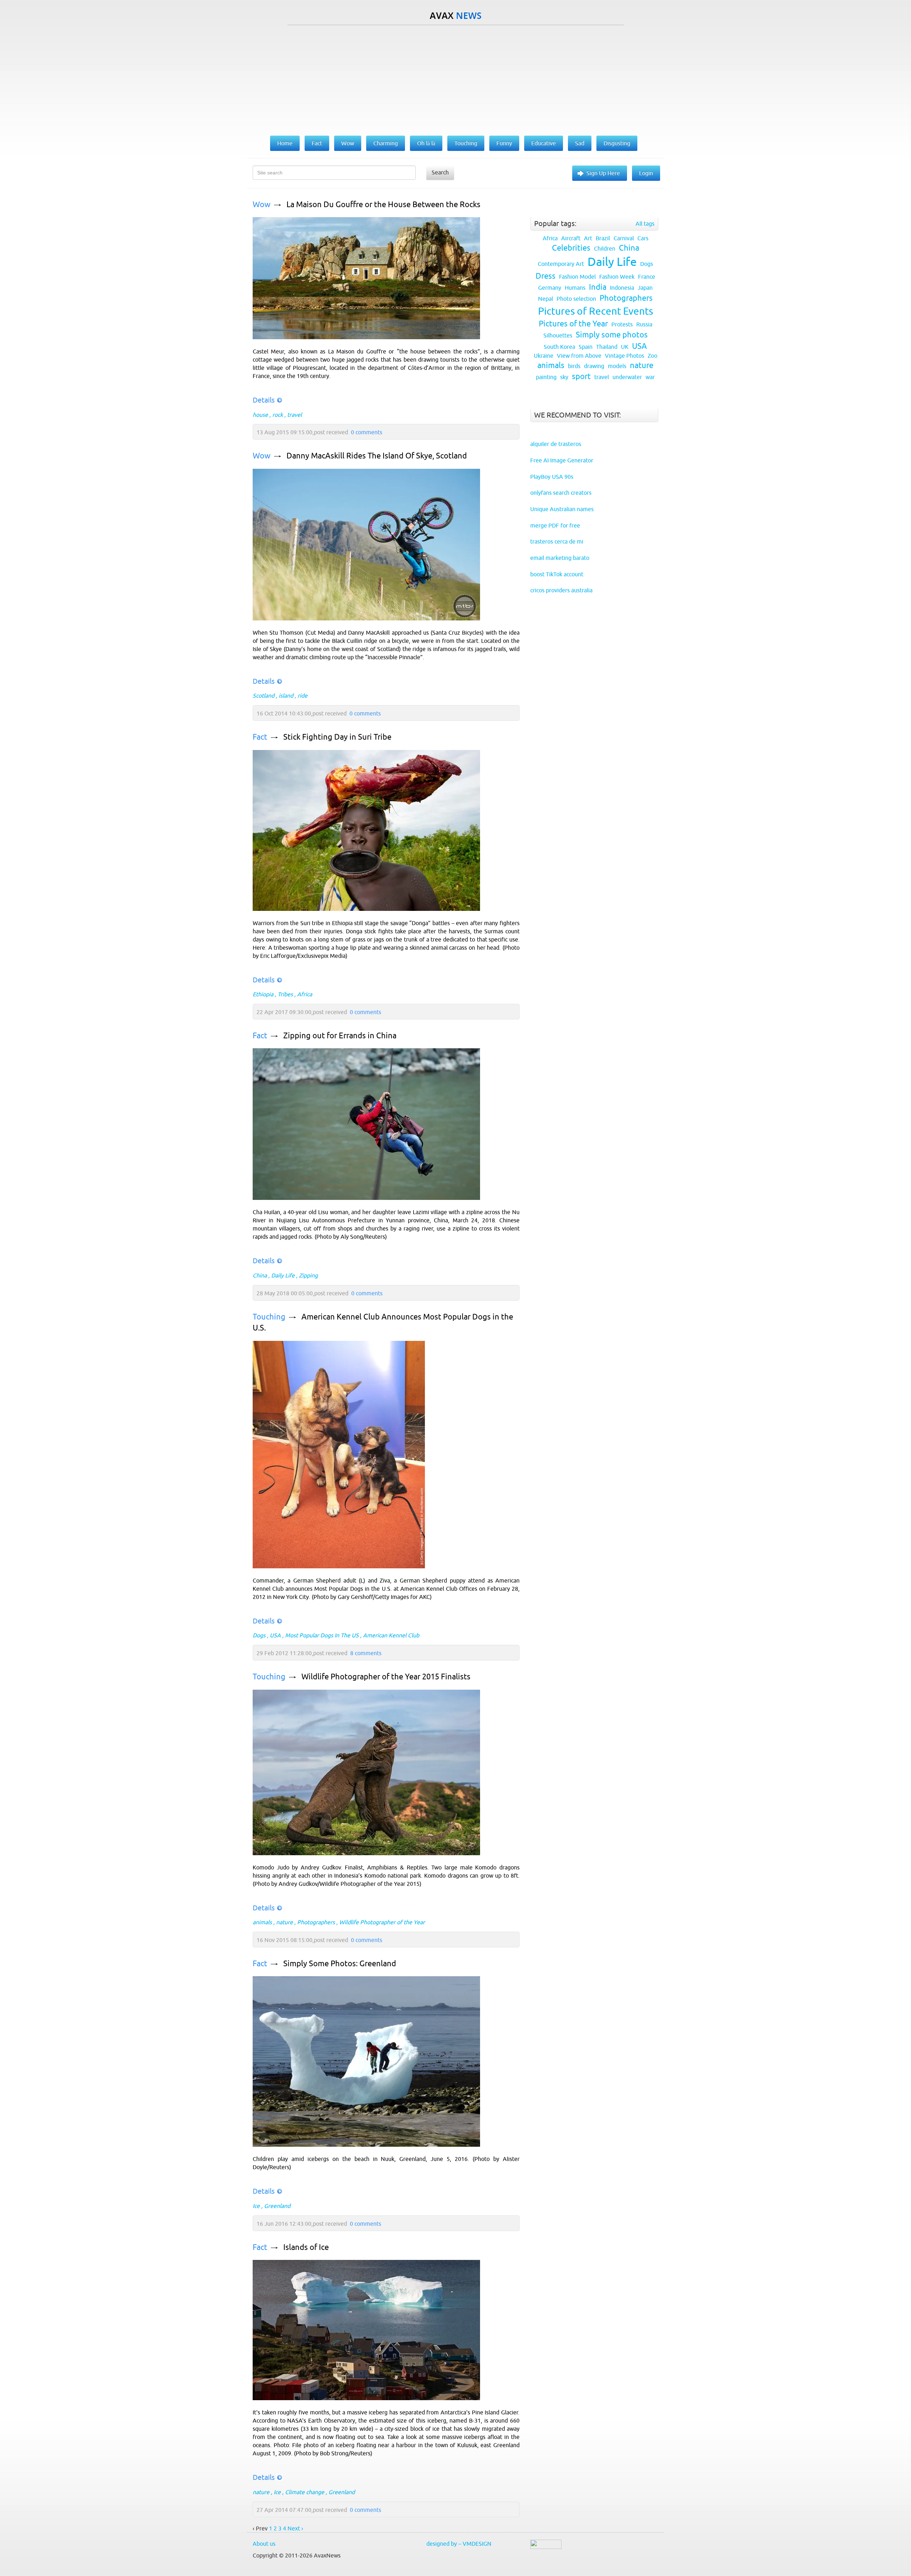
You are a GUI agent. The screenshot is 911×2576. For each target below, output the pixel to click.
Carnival (624, 238)
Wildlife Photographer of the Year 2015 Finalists (386, 1677)
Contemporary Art (561, 264)
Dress (546, 276)
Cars (643, 238)
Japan (645, 288)
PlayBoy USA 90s (552, 477)
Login (646, 173)
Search (440, 172)
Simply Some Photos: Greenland (340, 1964)
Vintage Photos (625, 356)
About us (264, 2544)
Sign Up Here (603, 173)
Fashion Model (577, 277)
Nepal (546, 299)
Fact (260, 737)
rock (278, 415)
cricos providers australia (561, 590)
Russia (644, 324)
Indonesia (622, 288)
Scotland (264, 696)
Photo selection (576, 299)
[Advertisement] (455, 79)
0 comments (367, 432)
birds (574, 366)
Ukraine (544, 356)
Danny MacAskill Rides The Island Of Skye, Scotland (377, 456)
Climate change (305, 2492)
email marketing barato (560, 558)
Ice (256, 2206)
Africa (305, 994)
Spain (586, 347)
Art (588, 238)
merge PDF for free (555, 525)
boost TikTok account (557, 574)
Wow (262, 204)
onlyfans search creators (561, 493)
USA (275, 1635)
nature (285, 1922)
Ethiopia (263, 994)
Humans (575, 288)
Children (605, 248)
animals (262, 1922)
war (650, 377)
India (598, 287)
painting (546, 377)
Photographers (316, 1922)
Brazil (603, 238)
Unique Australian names (562, 509)
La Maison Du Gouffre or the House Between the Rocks (383, 204)
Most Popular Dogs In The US (322, 1635)
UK (625, 347)
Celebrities (571, 248)
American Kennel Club (391, 1635)
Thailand (607, 347)
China (260, 1275)
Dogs (259, 1635)
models (617, 366)
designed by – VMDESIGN (459, 2544)
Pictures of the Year (573, 324)
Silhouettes (558, 335)
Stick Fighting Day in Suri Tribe (337, 737)
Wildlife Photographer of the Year (382, 1922)
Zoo (652, 356)
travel (294, 415)
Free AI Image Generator (562, 460)
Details (264, 400)
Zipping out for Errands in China (340, 1036)
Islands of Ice (306, 2247)
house (260, 415)
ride (302, 696)
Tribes (285, 994)
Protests (622, 324)
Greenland (277, 2206)
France (647, 277)
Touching (269, 1317)
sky (564, 377)
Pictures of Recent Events (596, 311)
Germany (550, 288)
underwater (627, 377)
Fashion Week (617, 277)
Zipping (308, 1275)
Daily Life (283, 1275)
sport (581, 376)
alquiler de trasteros (556, 444)
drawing (594, 366)
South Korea (559, 347)
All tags (645, 224)
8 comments (366, 1653)
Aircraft (571, 238)
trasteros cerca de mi (557, 541)
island (286, 696)
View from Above (579, 356)
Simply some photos (612, 335)
